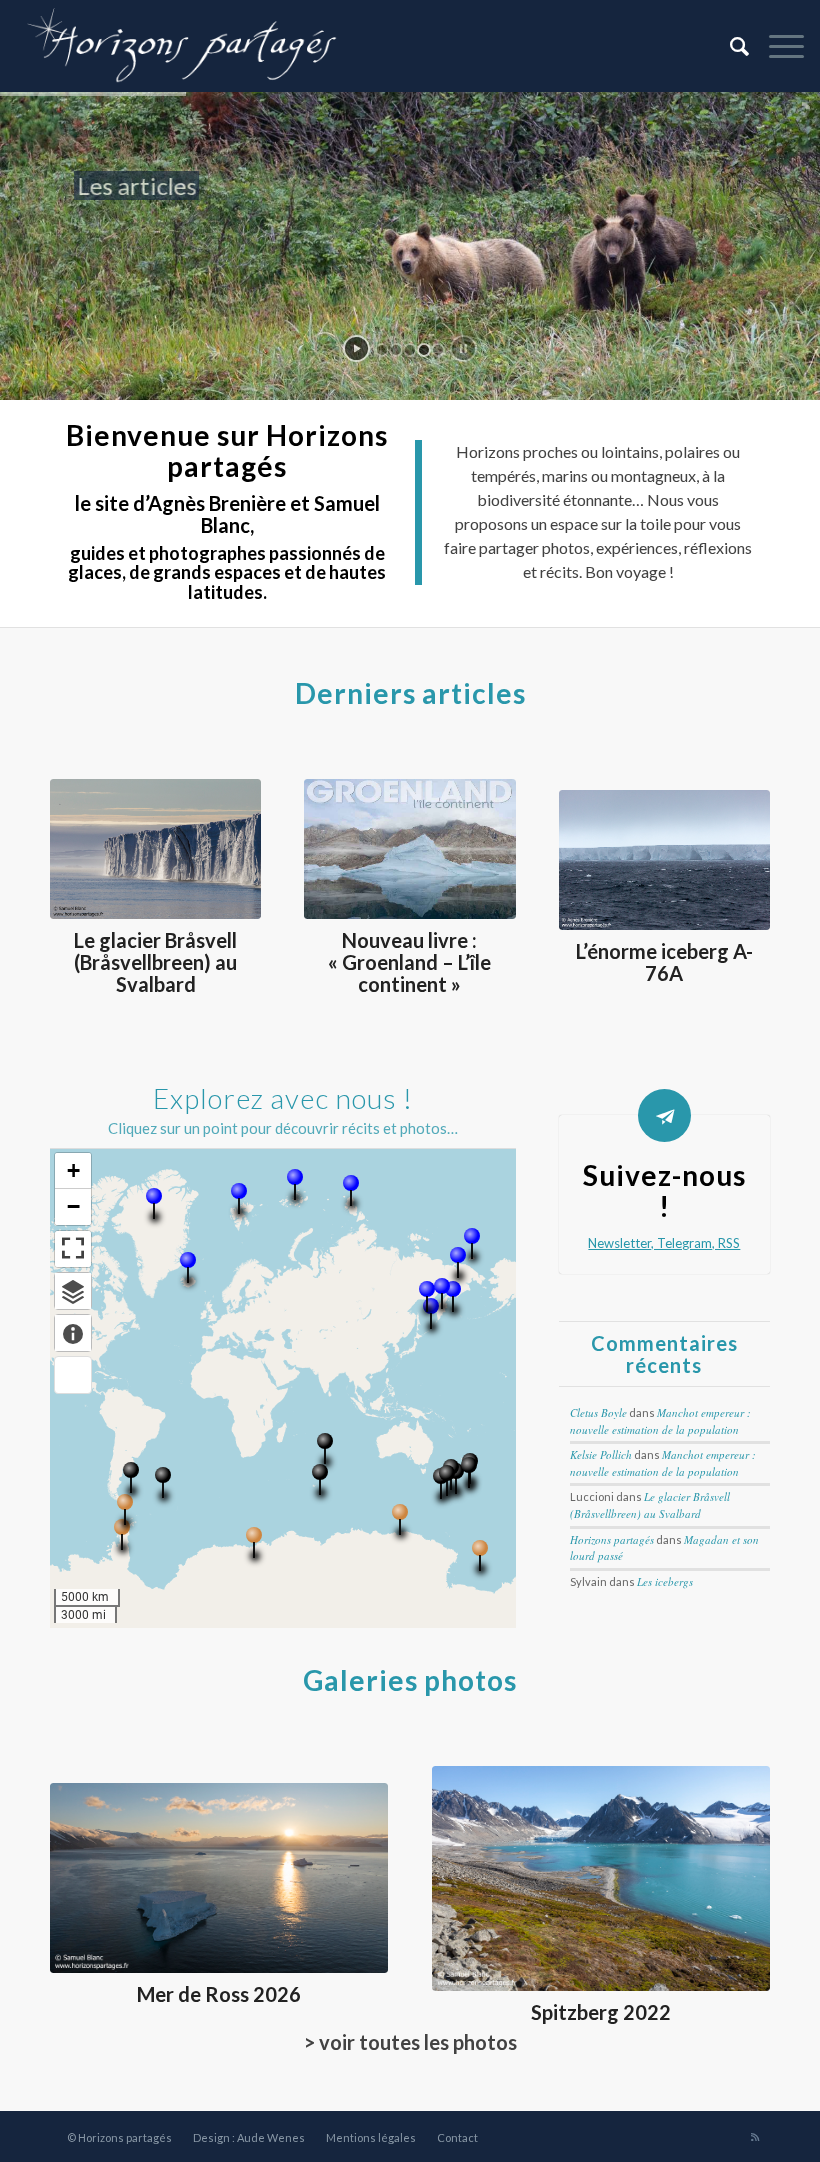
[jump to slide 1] (382, 350)
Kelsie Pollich (601, 1454)
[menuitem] (729, 46)
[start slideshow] (356, 348)
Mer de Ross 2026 (219, 1994)
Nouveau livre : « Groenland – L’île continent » (409, 962)
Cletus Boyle (598, 1412)
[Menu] (776, 46)
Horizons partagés (612, 1539)
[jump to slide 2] (396, 350)
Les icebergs (665, 1581)
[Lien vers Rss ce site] (755, 2137)
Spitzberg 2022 (601, 2012)
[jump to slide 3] (410, 350)
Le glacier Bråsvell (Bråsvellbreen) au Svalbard (155, 962)
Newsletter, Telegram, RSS (664, 1243)
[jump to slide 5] (438, 350)
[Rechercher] (729, 46)
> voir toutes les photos (410, 2042)
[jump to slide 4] (424, 350)
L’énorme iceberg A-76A (664, 962)
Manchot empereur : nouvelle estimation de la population (660, 1421)
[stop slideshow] (463, 348)
